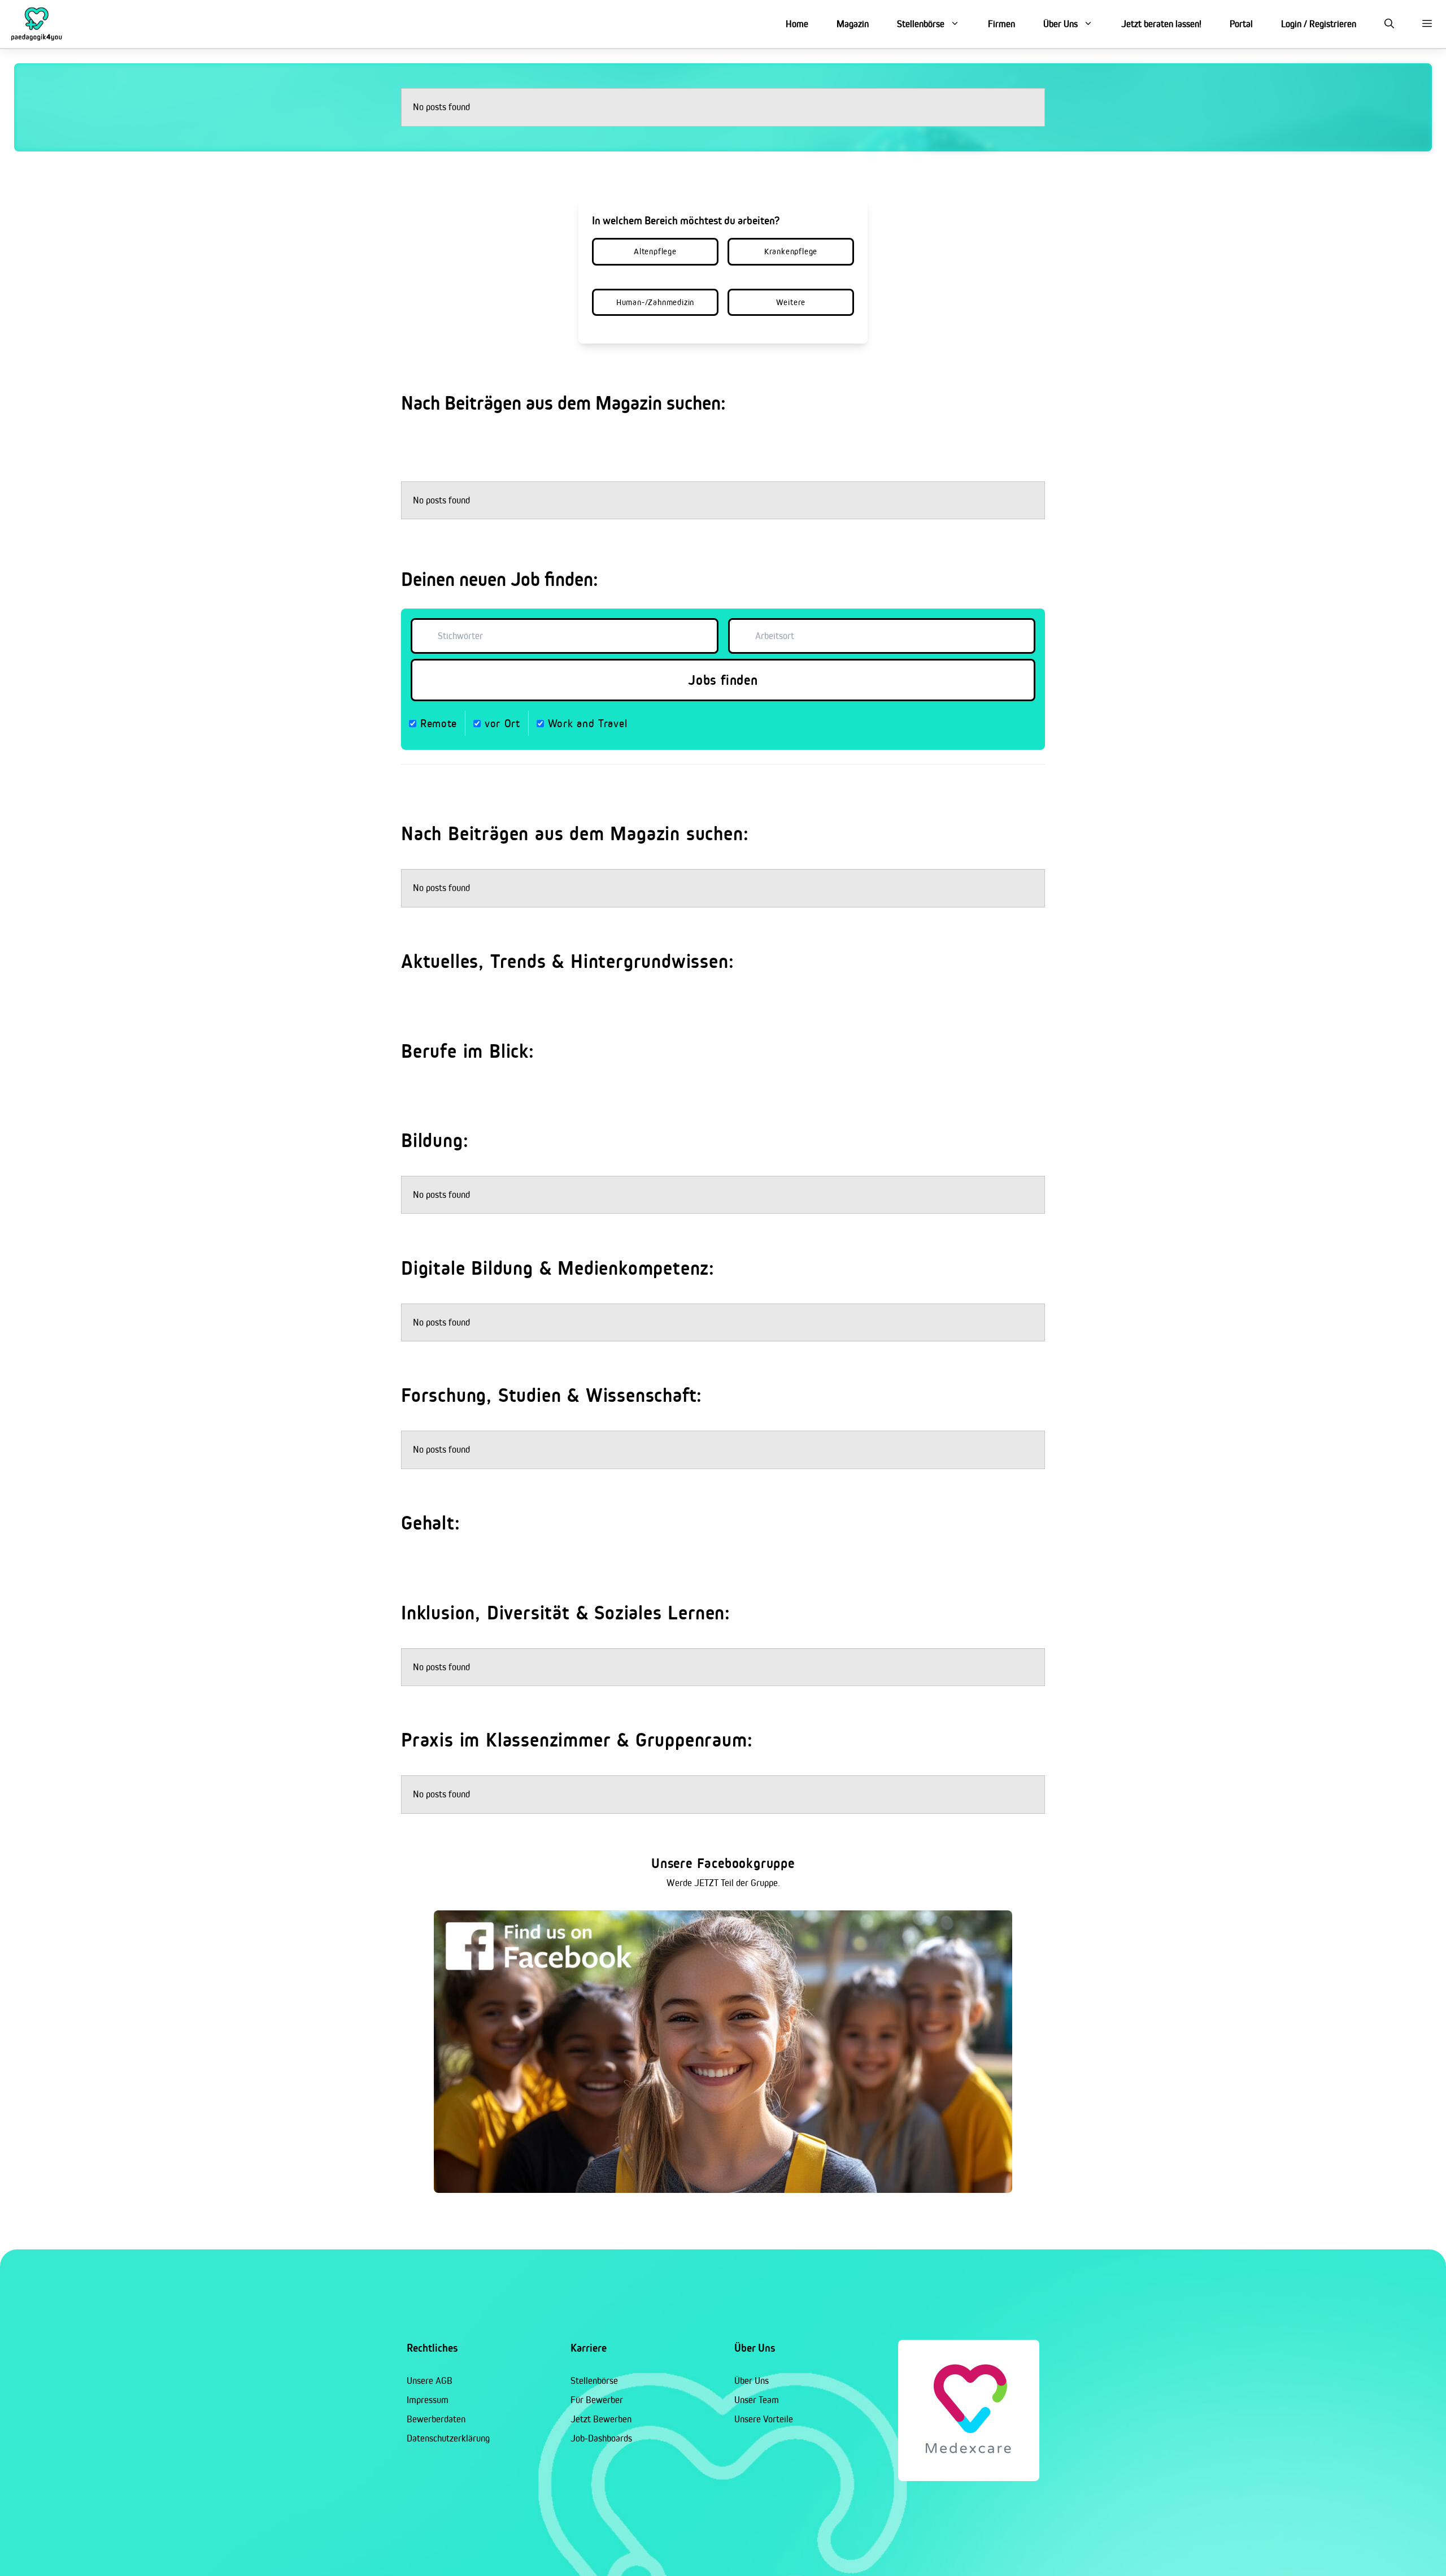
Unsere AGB (430, 2380)
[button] (1389, 24)
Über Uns (1060, 24)
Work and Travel (585, 723)
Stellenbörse (921, 24)
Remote (437, 723)
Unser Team (757, 2400)
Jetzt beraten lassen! (1161, 24)
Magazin (853, 24)
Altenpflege (655, 251)
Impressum (428, 2400)
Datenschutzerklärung (448, 2438)
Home (797, 24)
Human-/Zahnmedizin (655, 302)
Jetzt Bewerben (601, 2419)
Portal (1241, 24)
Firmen (1001, 24)
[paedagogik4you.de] (37, 24)
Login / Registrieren (1319, 24)
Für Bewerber (597, 2400)
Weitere (791, 302)
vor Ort (500, 723)
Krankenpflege (791, 251)
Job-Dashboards (601, 2438)
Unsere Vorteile (764, 2419)
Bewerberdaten (436, 2419)
